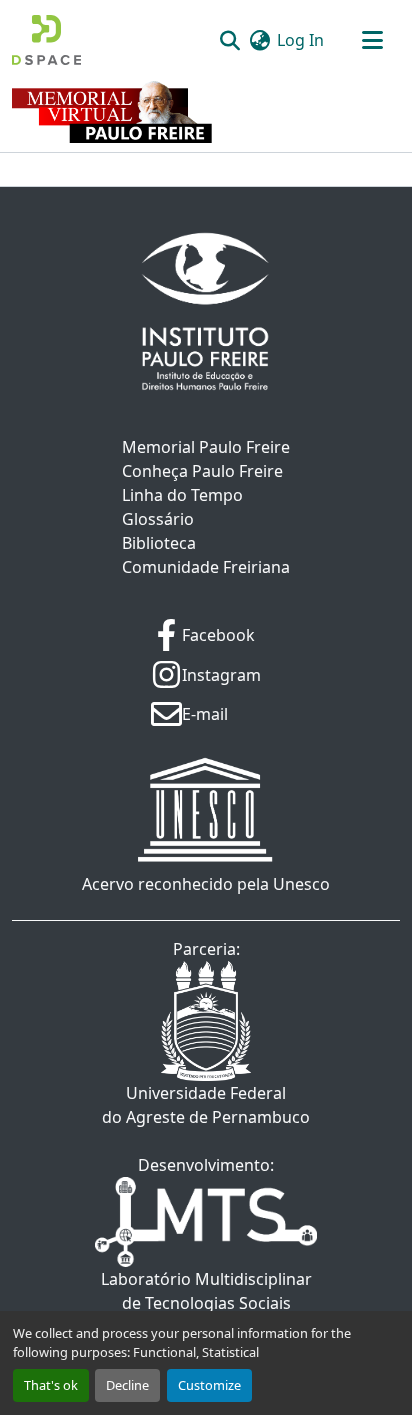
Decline (127, 1385)
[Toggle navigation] (372, 40)
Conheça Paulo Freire (202, 471)
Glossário (158, 519)
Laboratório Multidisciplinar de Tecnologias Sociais (206, 1291)
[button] (46, 40)
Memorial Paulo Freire (206, 447)
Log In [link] (300, 40)
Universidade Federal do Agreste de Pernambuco (206, 1105)
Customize (209, 1385)
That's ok (51, 1385)
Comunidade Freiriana (206, 567)
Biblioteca (159, 543)
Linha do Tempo (182, 495)
